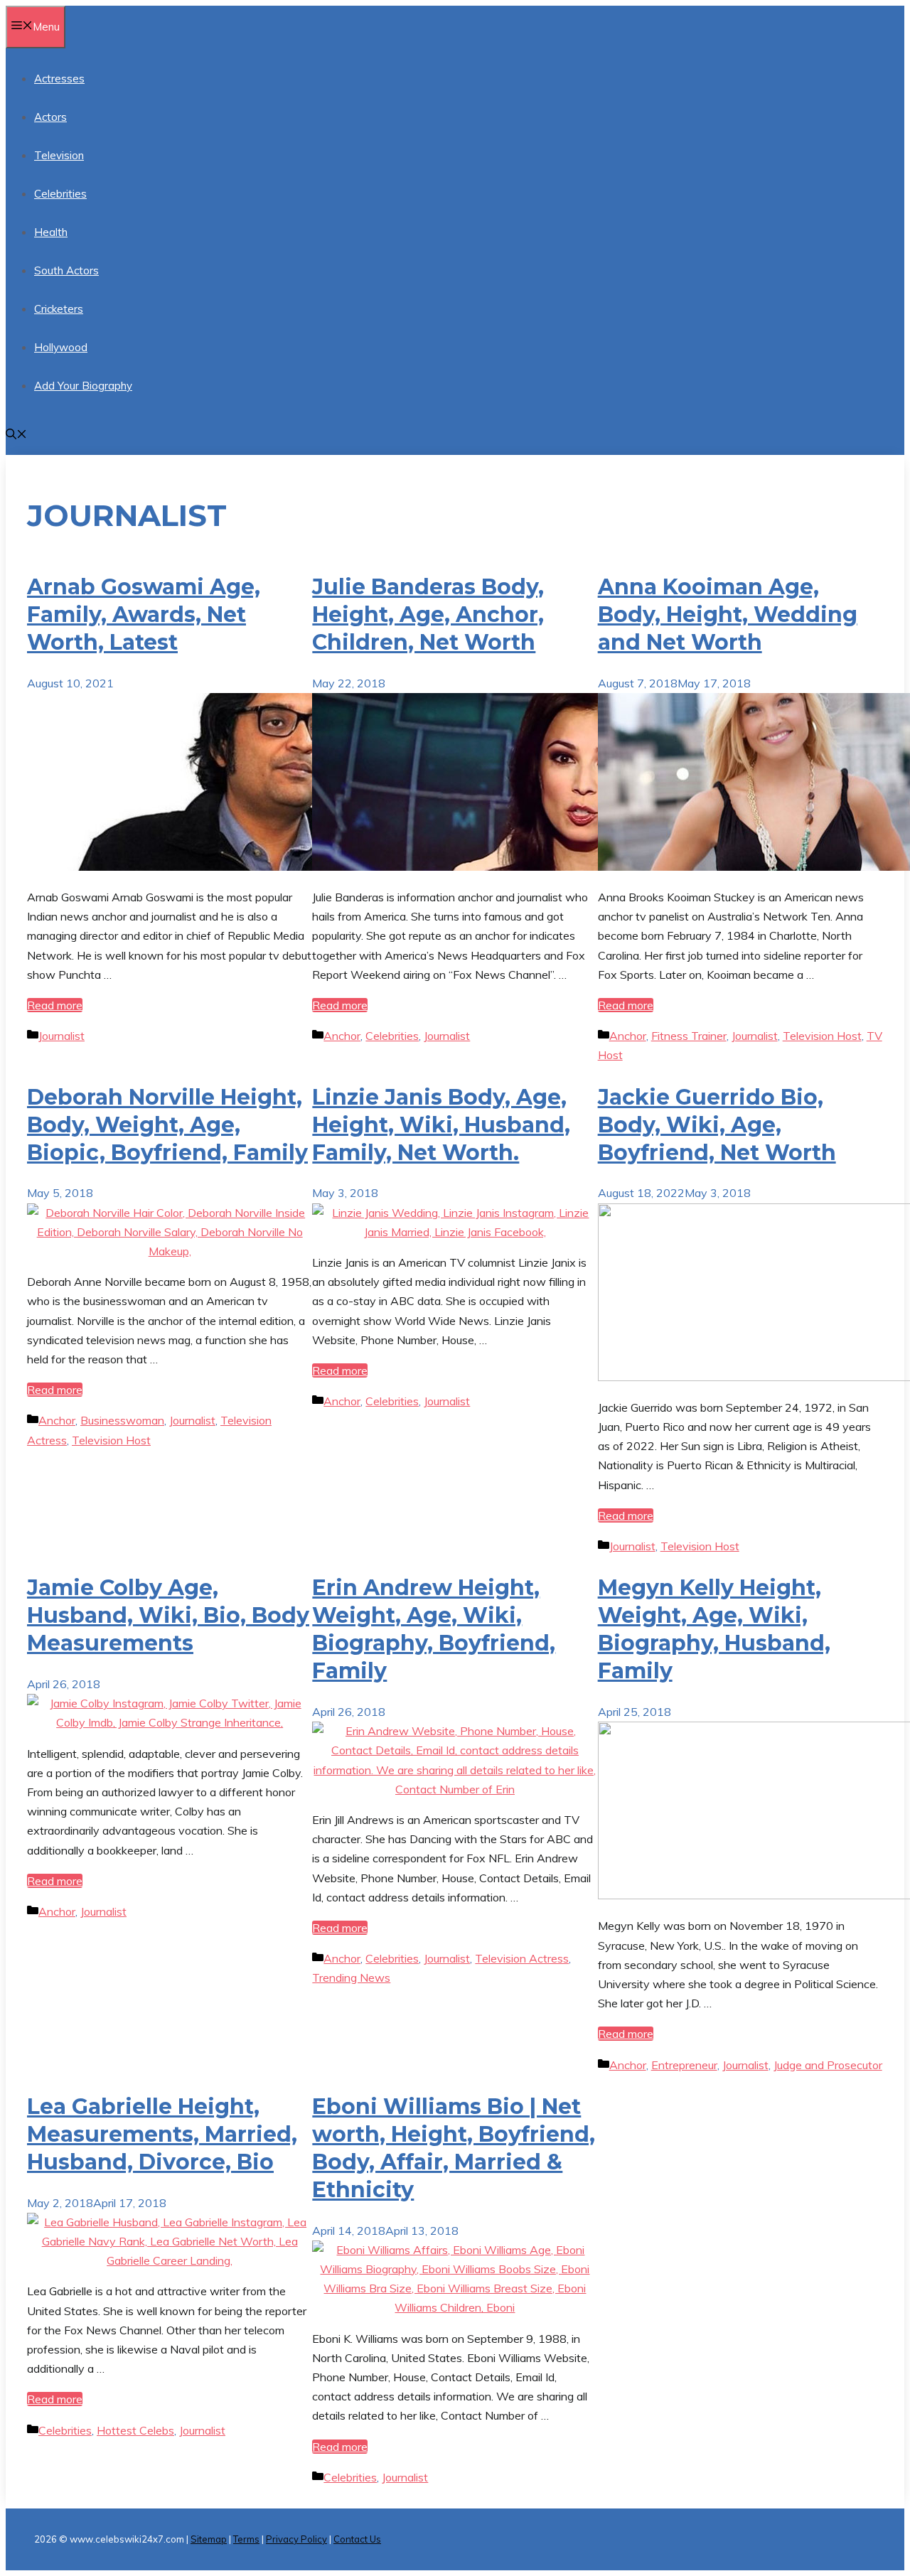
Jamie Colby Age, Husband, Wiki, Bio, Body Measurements (168, 1615)
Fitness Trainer (689, 1036)
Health (51, 232)
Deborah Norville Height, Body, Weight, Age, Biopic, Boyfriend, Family (167, 1125)
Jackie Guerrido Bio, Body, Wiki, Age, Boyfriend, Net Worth (717, 1125)
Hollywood (61, 347)
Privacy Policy (296, 2539)
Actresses (59, 79)
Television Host (822, 1036)
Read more (55, 1005)
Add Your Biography (83, 386)
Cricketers (59, 309)
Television (59, 155)
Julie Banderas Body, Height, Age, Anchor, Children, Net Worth (428, 615)
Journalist (61, 1036)
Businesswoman (122, 1420)
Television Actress (522, 1958)
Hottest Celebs (135, 2430)
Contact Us (357, 2539)
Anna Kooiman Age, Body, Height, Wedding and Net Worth (728, 615)
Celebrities (60, 194)
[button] (16, 435)
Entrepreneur (684, 2065)
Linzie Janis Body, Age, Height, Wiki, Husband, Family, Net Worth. (441, 1125)
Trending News (351, 1977)
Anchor (342, 1036)
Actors (50, 117)
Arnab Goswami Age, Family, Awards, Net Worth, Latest (144, 615)
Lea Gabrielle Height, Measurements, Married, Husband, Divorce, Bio (162, 2134)
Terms (246, 2539)
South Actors (66, 270)
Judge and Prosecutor (828, 2065)
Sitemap (209, 2539)
